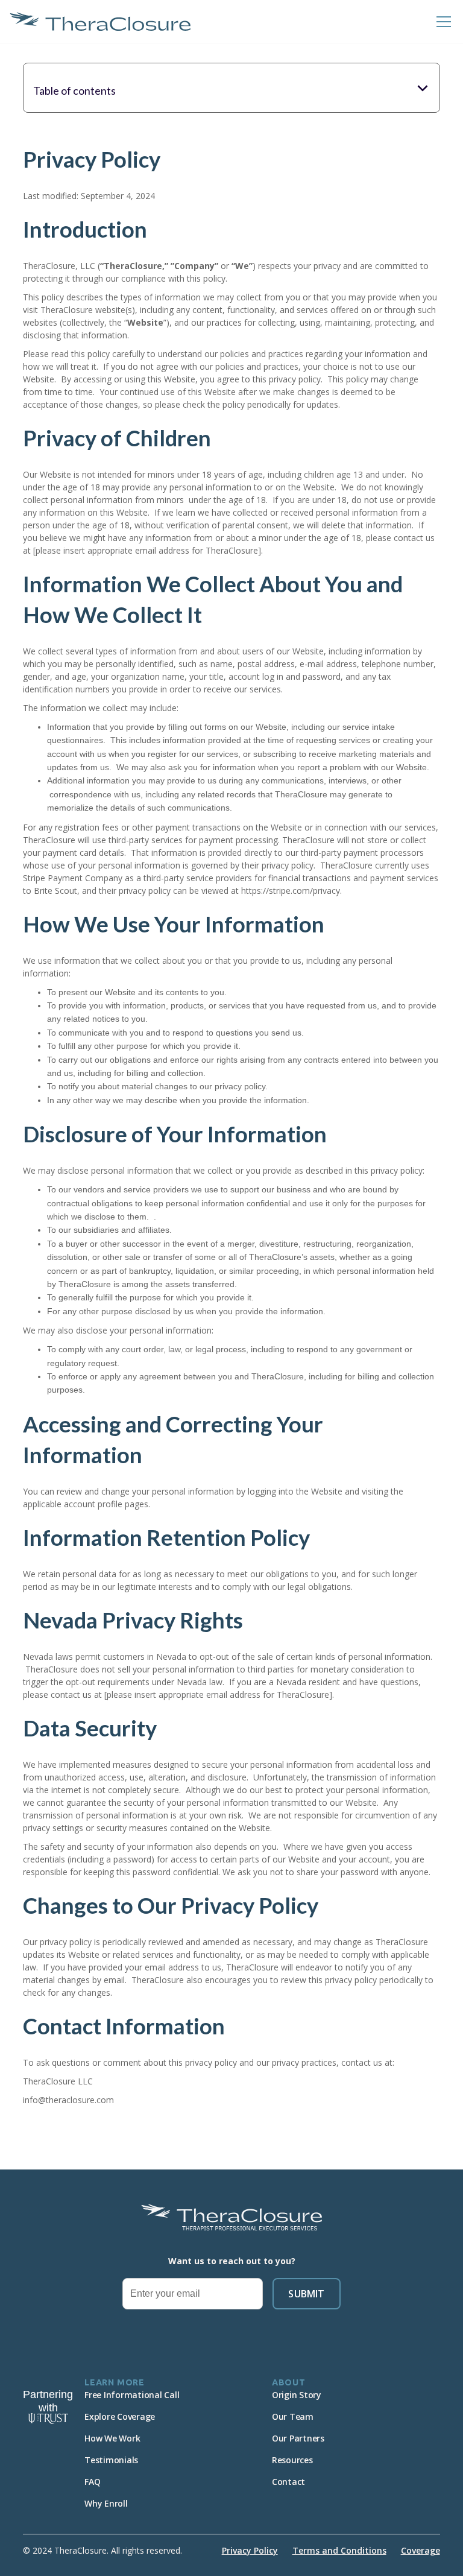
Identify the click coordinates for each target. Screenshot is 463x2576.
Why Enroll (106, 2503)
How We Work (112, 2438)
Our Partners (298, 2438)
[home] (100, 21)
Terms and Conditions (339, 2550)
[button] (441, 22)
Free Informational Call (132, 2395)
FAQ (92, 2482)
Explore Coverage (120, 2416)
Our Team (293, 2416)
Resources (292, 2460)
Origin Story (297, 2395)
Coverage (420, 2550)
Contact (288, 2482)
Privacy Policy (250, 2550)
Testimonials (111, 2460)
